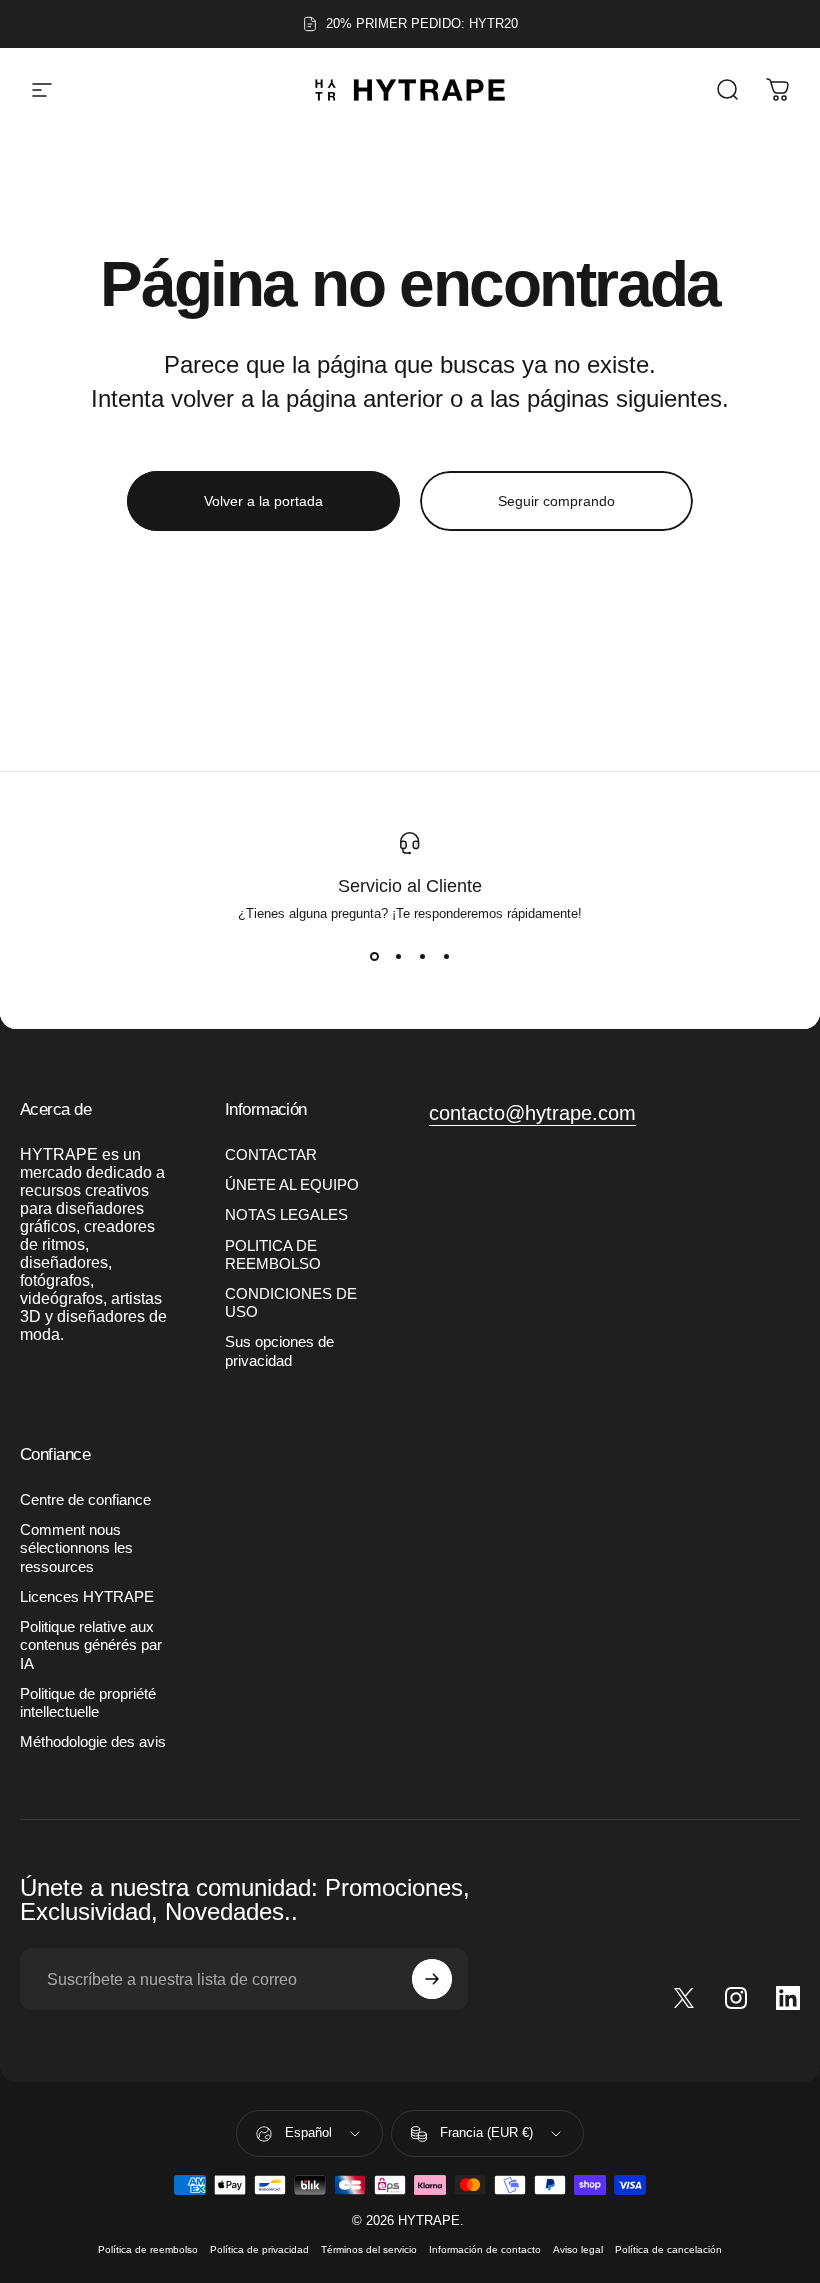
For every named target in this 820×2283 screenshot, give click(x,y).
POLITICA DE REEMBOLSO (273, 1255)
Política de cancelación (668, 2249)
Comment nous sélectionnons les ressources (76, 1548)
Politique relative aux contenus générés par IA (91, 1645)
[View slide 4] (446, 957)
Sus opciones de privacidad (279, 1351)
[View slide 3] (422, 957)
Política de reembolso (148, 2249)
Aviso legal (578, 2249)
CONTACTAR (271, 1155)
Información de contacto (485, 2249)
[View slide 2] (398, 957)
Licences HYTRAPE (87, 1597)
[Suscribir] (432, 1979)
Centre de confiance (85, 1500)
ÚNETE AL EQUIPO (292, 1185)
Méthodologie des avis (93, 1742)
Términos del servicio (369, 2249)
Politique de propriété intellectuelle (88, 1703)
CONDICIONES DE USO (291, 1303)
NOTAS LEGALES (286, 1215)
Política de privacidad (259, 2249)
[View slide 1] (374, 957)
